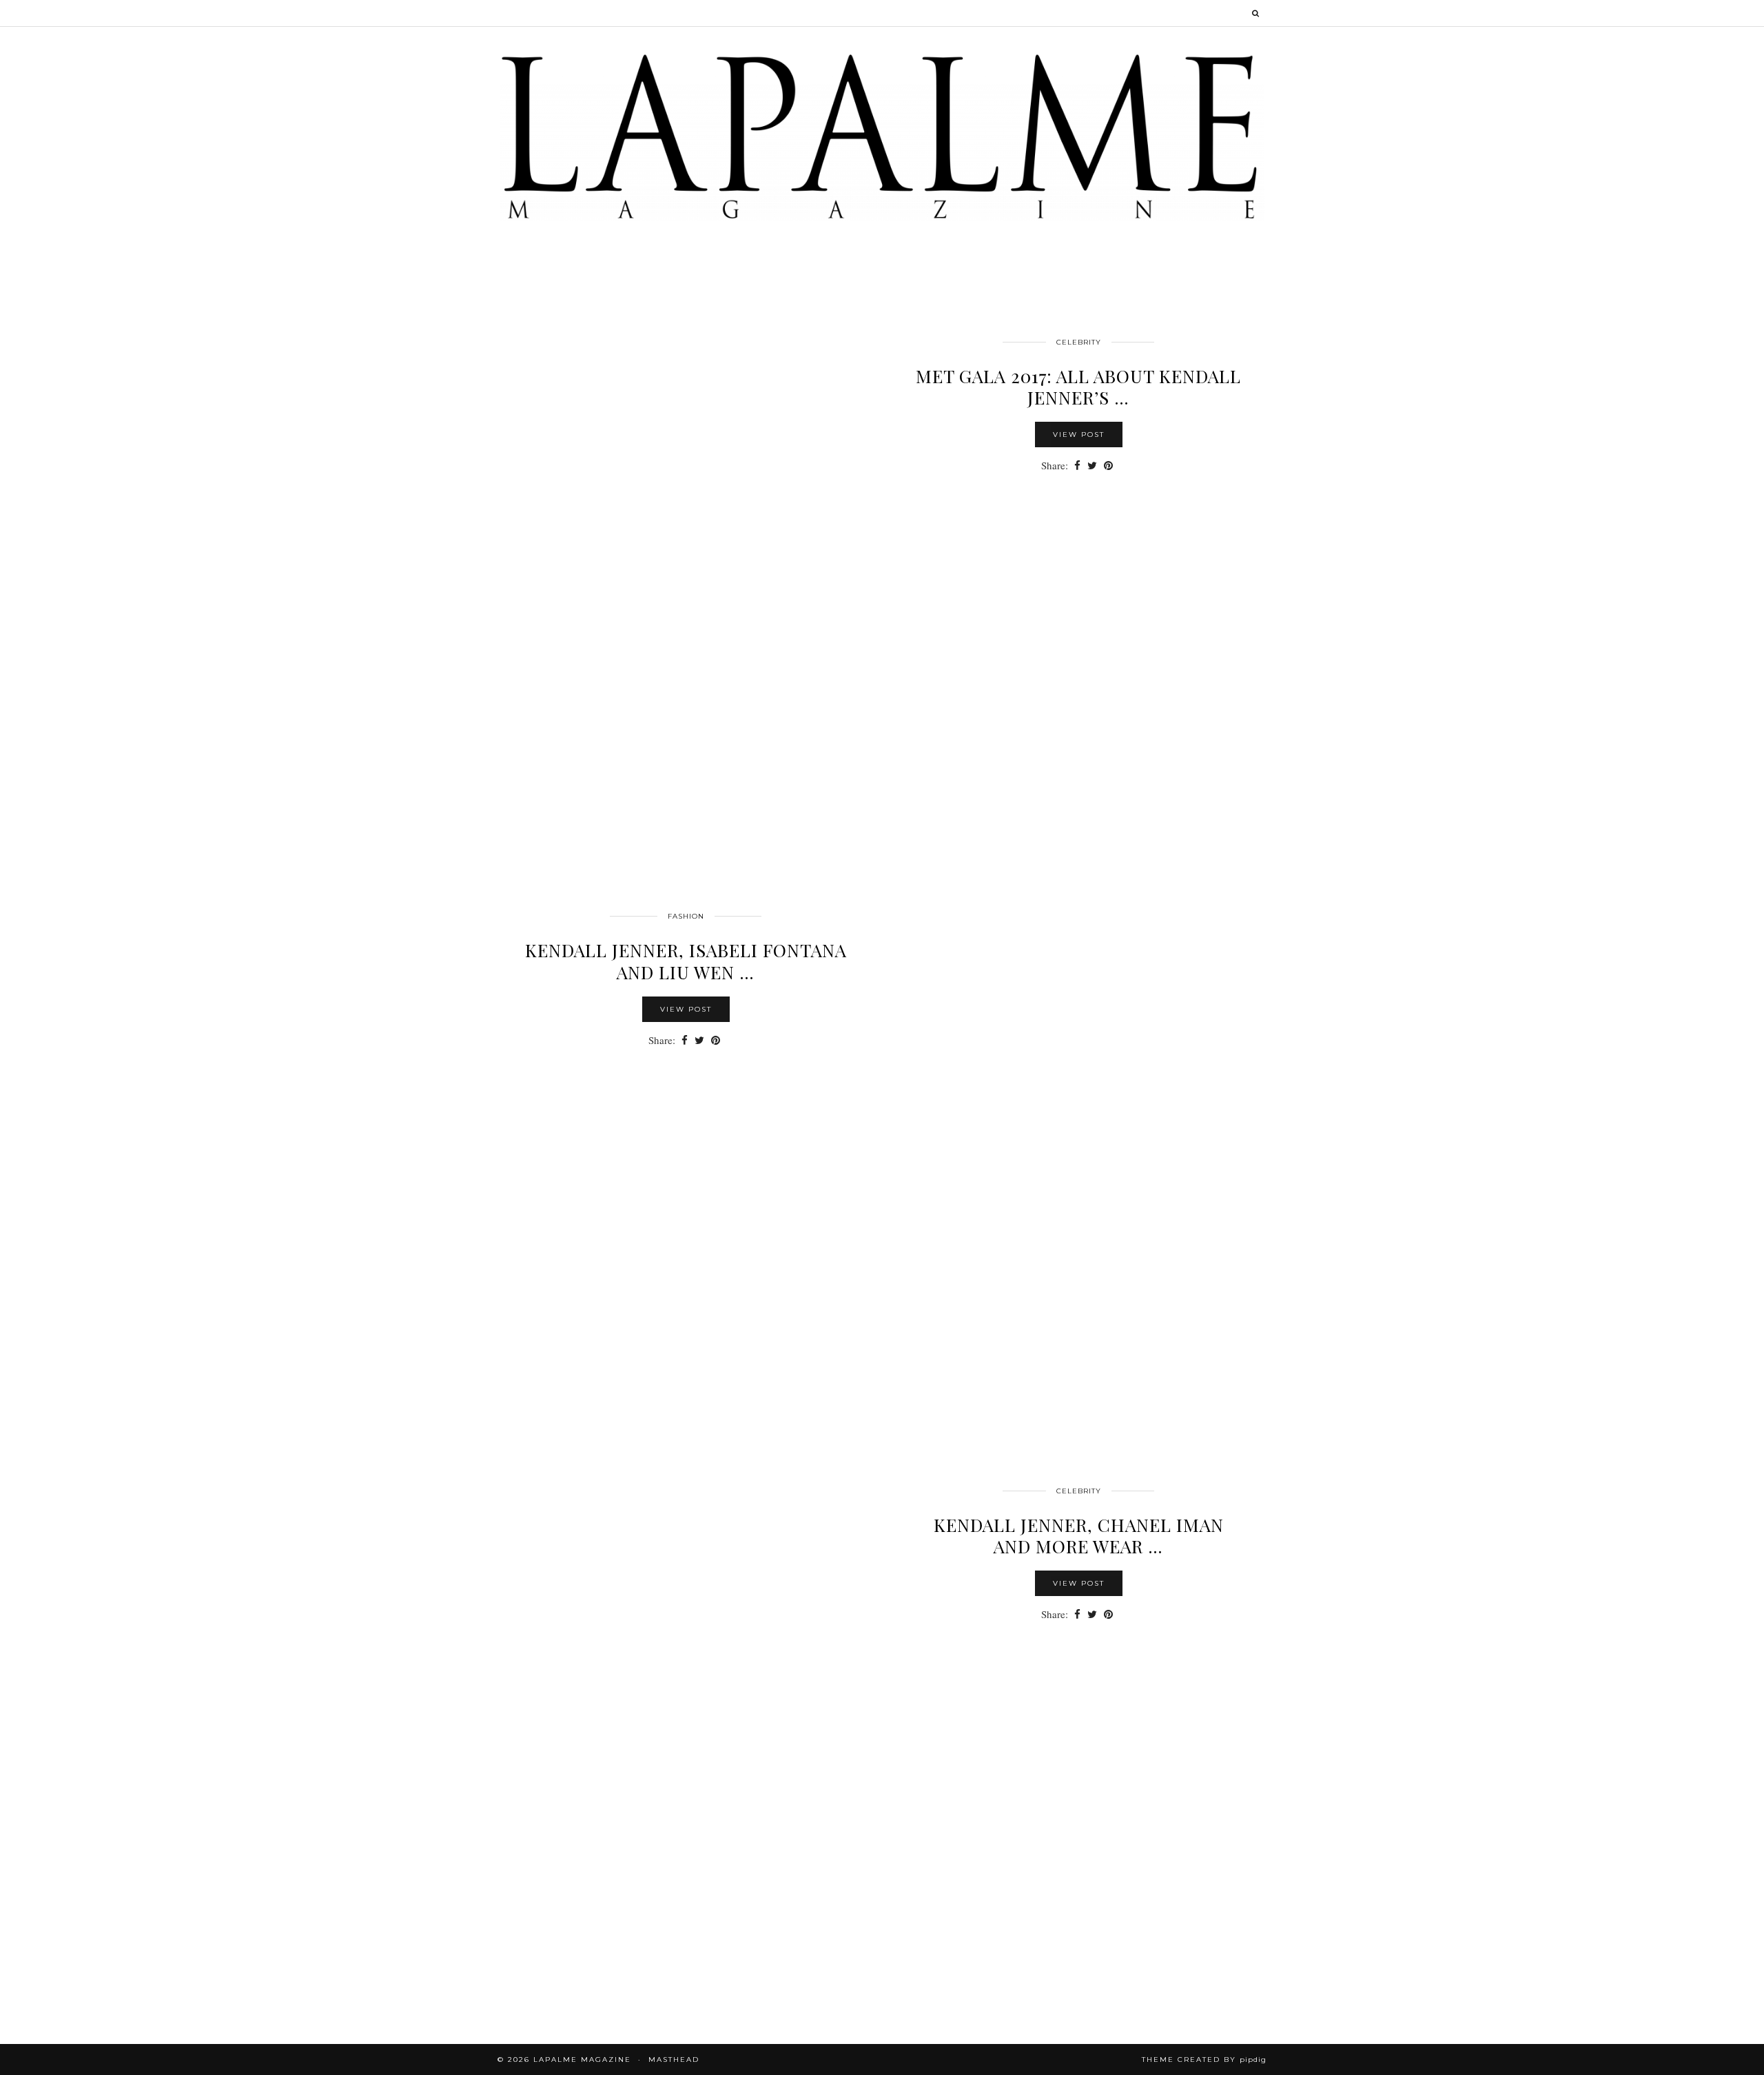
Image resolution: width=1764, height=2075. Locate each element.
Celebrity (1079, 342)
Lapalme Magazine (582, 2059)
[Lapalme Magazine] (882, 135)
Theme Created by (1204, 2059)
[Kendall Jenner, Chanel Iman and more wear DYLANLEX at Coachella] (686, 1688)
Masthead (674, 2059)
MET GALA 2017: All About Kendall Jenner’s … (1078, 387)
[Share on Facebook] (1077, 466)
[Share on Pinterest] (1108, 466)
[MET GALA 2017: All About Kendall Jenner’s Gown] (686, 540)
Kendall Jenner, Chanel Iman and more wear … (1079, 1535)
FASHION (686, 916)
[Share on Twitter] (1092, 466)
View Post (1079, 435)
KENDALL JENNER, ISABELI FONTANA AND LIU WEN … (686, 961)
